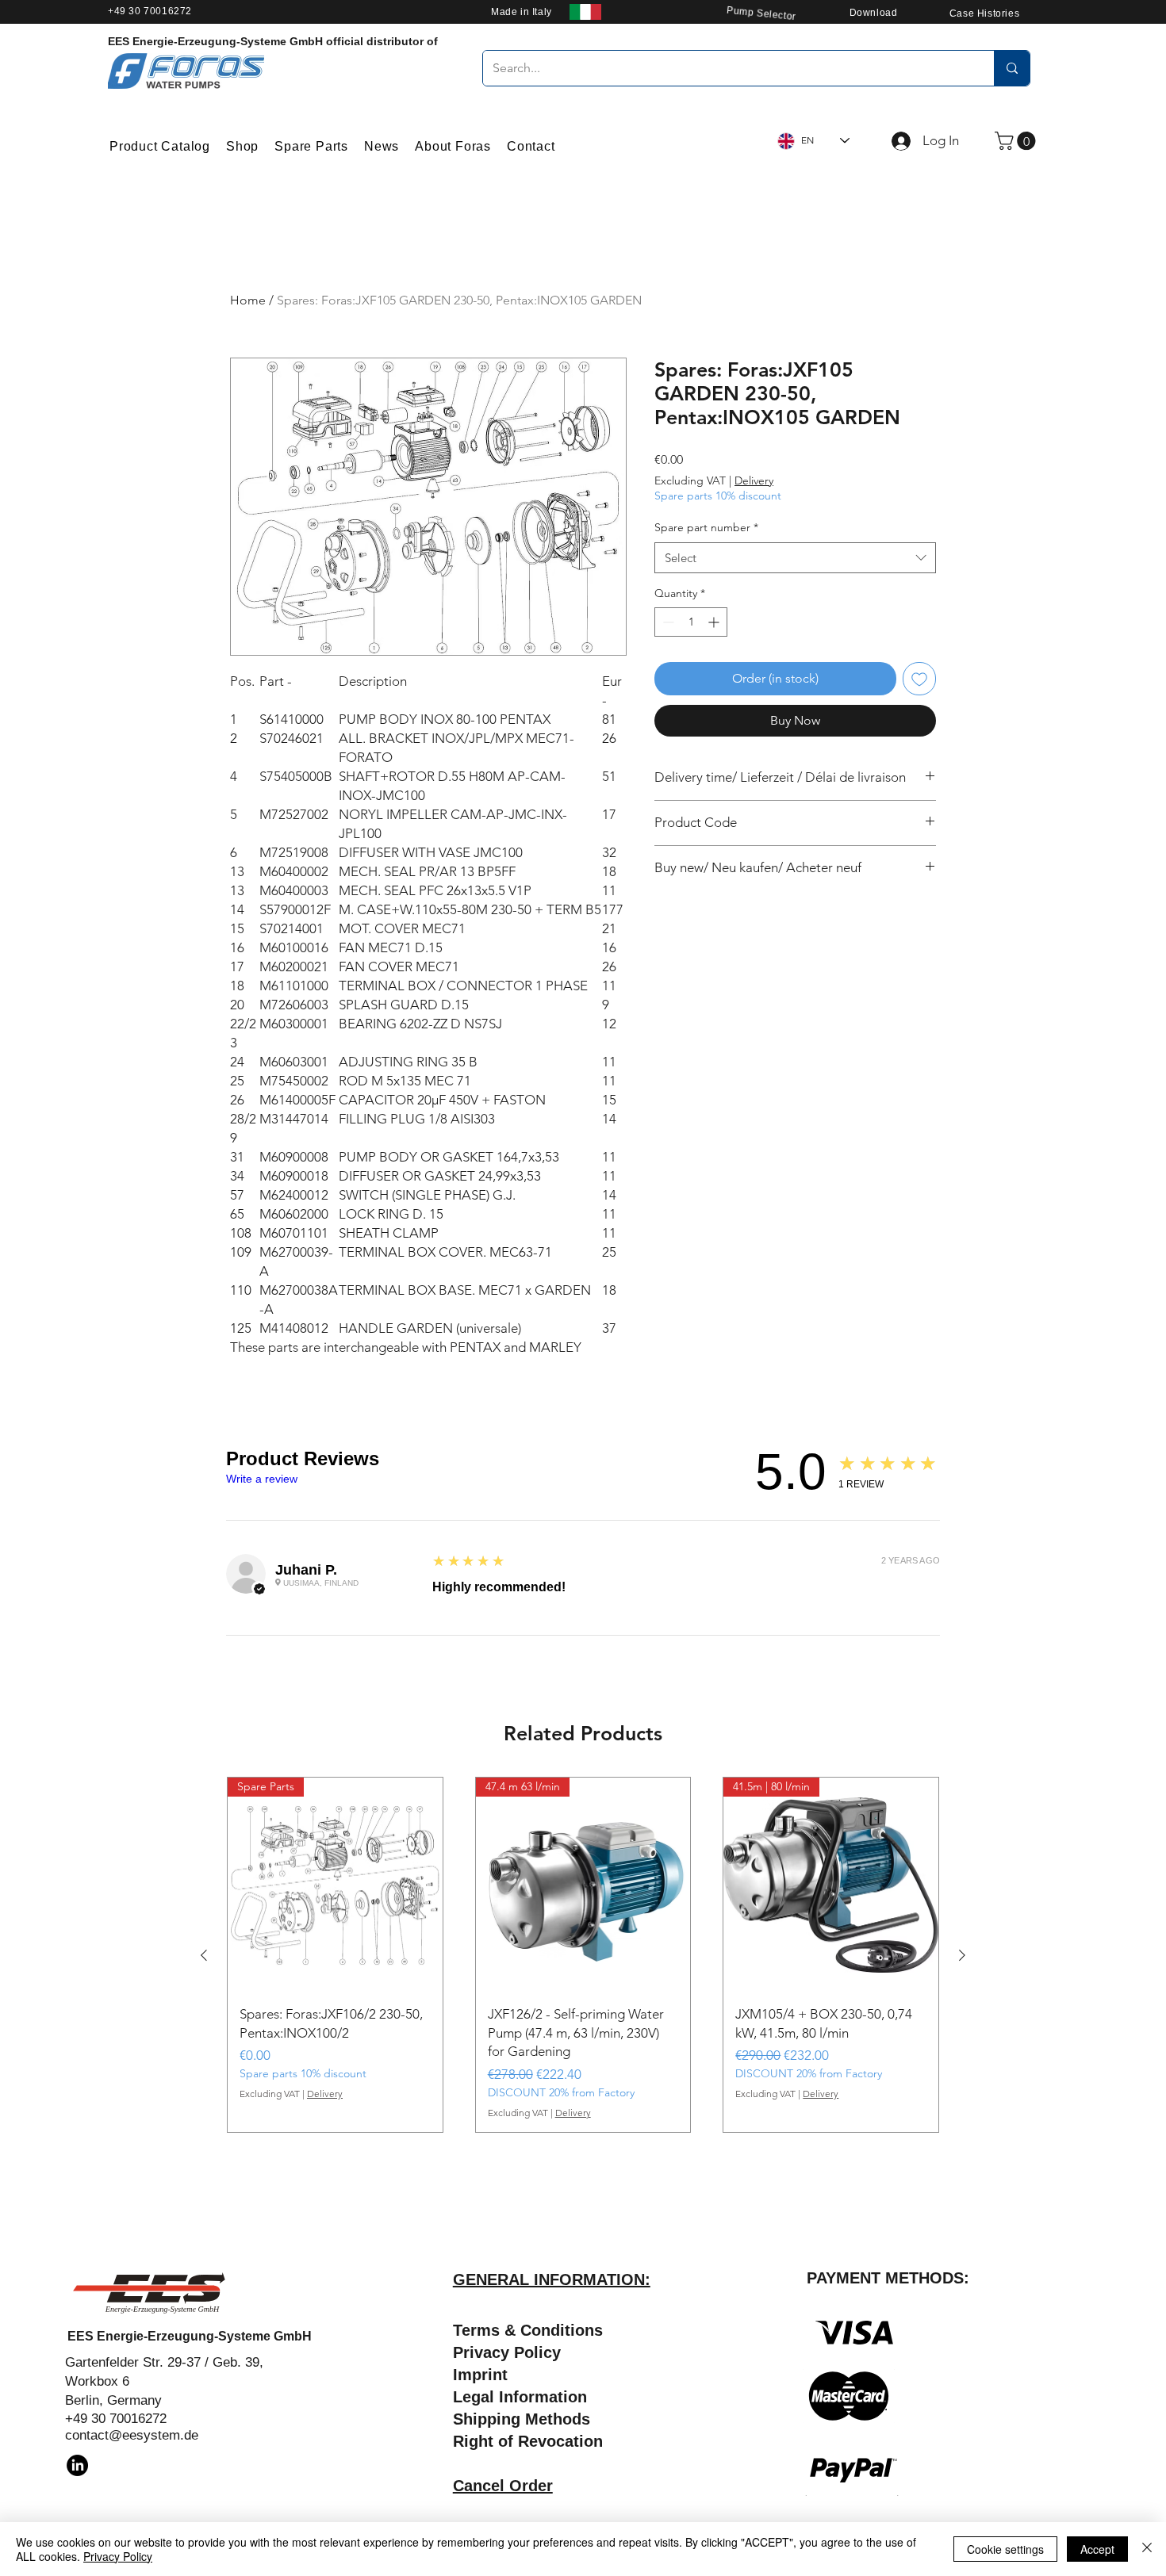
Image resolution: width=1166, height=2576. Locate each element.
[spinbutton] (691, 622)
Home (248, 300)
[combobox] (795, 558)
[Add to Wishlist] (919, 679)
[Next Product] (962, 1955)
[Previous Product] (204, 1955)
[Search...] (1012, 68)
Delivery (754, 480)
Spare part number (706, 527)
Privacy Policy (118, 2556)
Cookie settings (1005, 2549)
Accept (1097, 2549)
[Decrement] (667, 622)
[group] (583, 1955)
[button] (1017, 141)
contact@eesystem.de (132, 2435)
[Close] (1147, 2549)
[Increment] (715, 622)
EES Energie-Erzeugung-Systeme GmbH (190, 2336)
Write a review (262, 1479)
